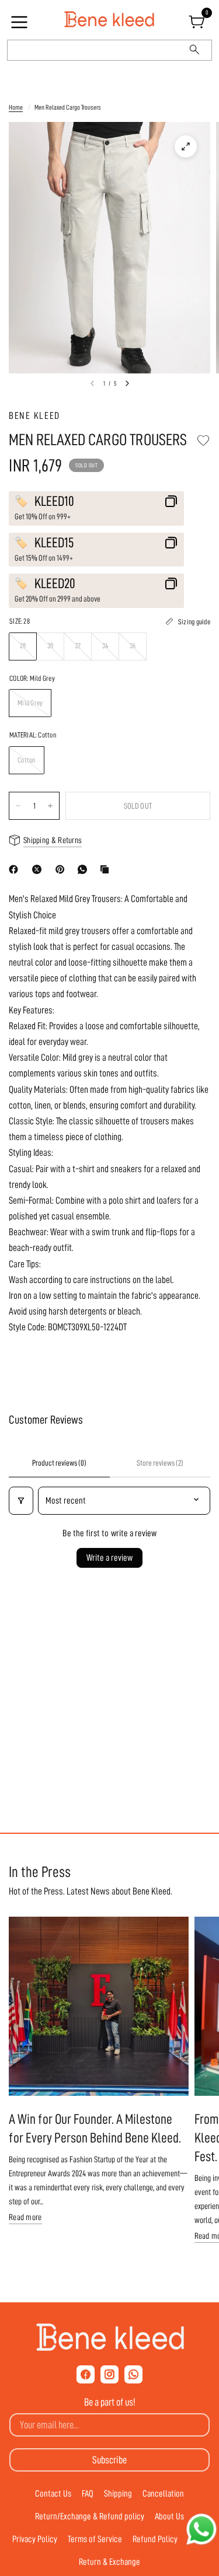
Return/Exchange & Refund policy (90, 2516)
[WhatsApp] (85, 869)
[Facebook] (16, 869)
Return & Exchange (109, 2562)
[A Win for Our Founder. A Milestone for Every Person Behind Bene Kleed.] (99, 2007)
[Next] (127, 383)
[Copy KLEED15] (171, 543)
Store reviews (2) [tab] (160, 1463)
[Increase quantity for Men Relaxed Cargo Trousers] (50, 806)
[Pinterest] (62, 869)
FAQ (88, 2494)
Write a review (109, 1558)
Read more (25, 2217)
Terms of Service (95, 2539)
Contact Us (53, 2494)
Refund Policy (155, 2539)
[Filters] (21, 1501)
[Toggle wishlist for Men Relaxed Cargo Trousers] (203, 441)
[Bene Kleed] (109, 2337)
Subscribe (109, 2460)
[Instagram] (109, 2374)
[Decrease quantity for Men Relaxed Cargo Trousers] (18, 806)
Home (16, 107)
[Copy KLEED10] (171, 501)
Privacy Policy (35, 2539)
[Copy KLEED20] (171, 583)
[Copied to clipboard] (107, 869)
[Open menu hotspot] (21, 26)
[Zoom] (186, 146)
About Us (169, 2516)
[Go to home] (110, 20)
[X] (39, 869)
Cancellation (163, 2494)
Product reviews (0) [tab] (59, 1463)
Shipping (118, 2494)
